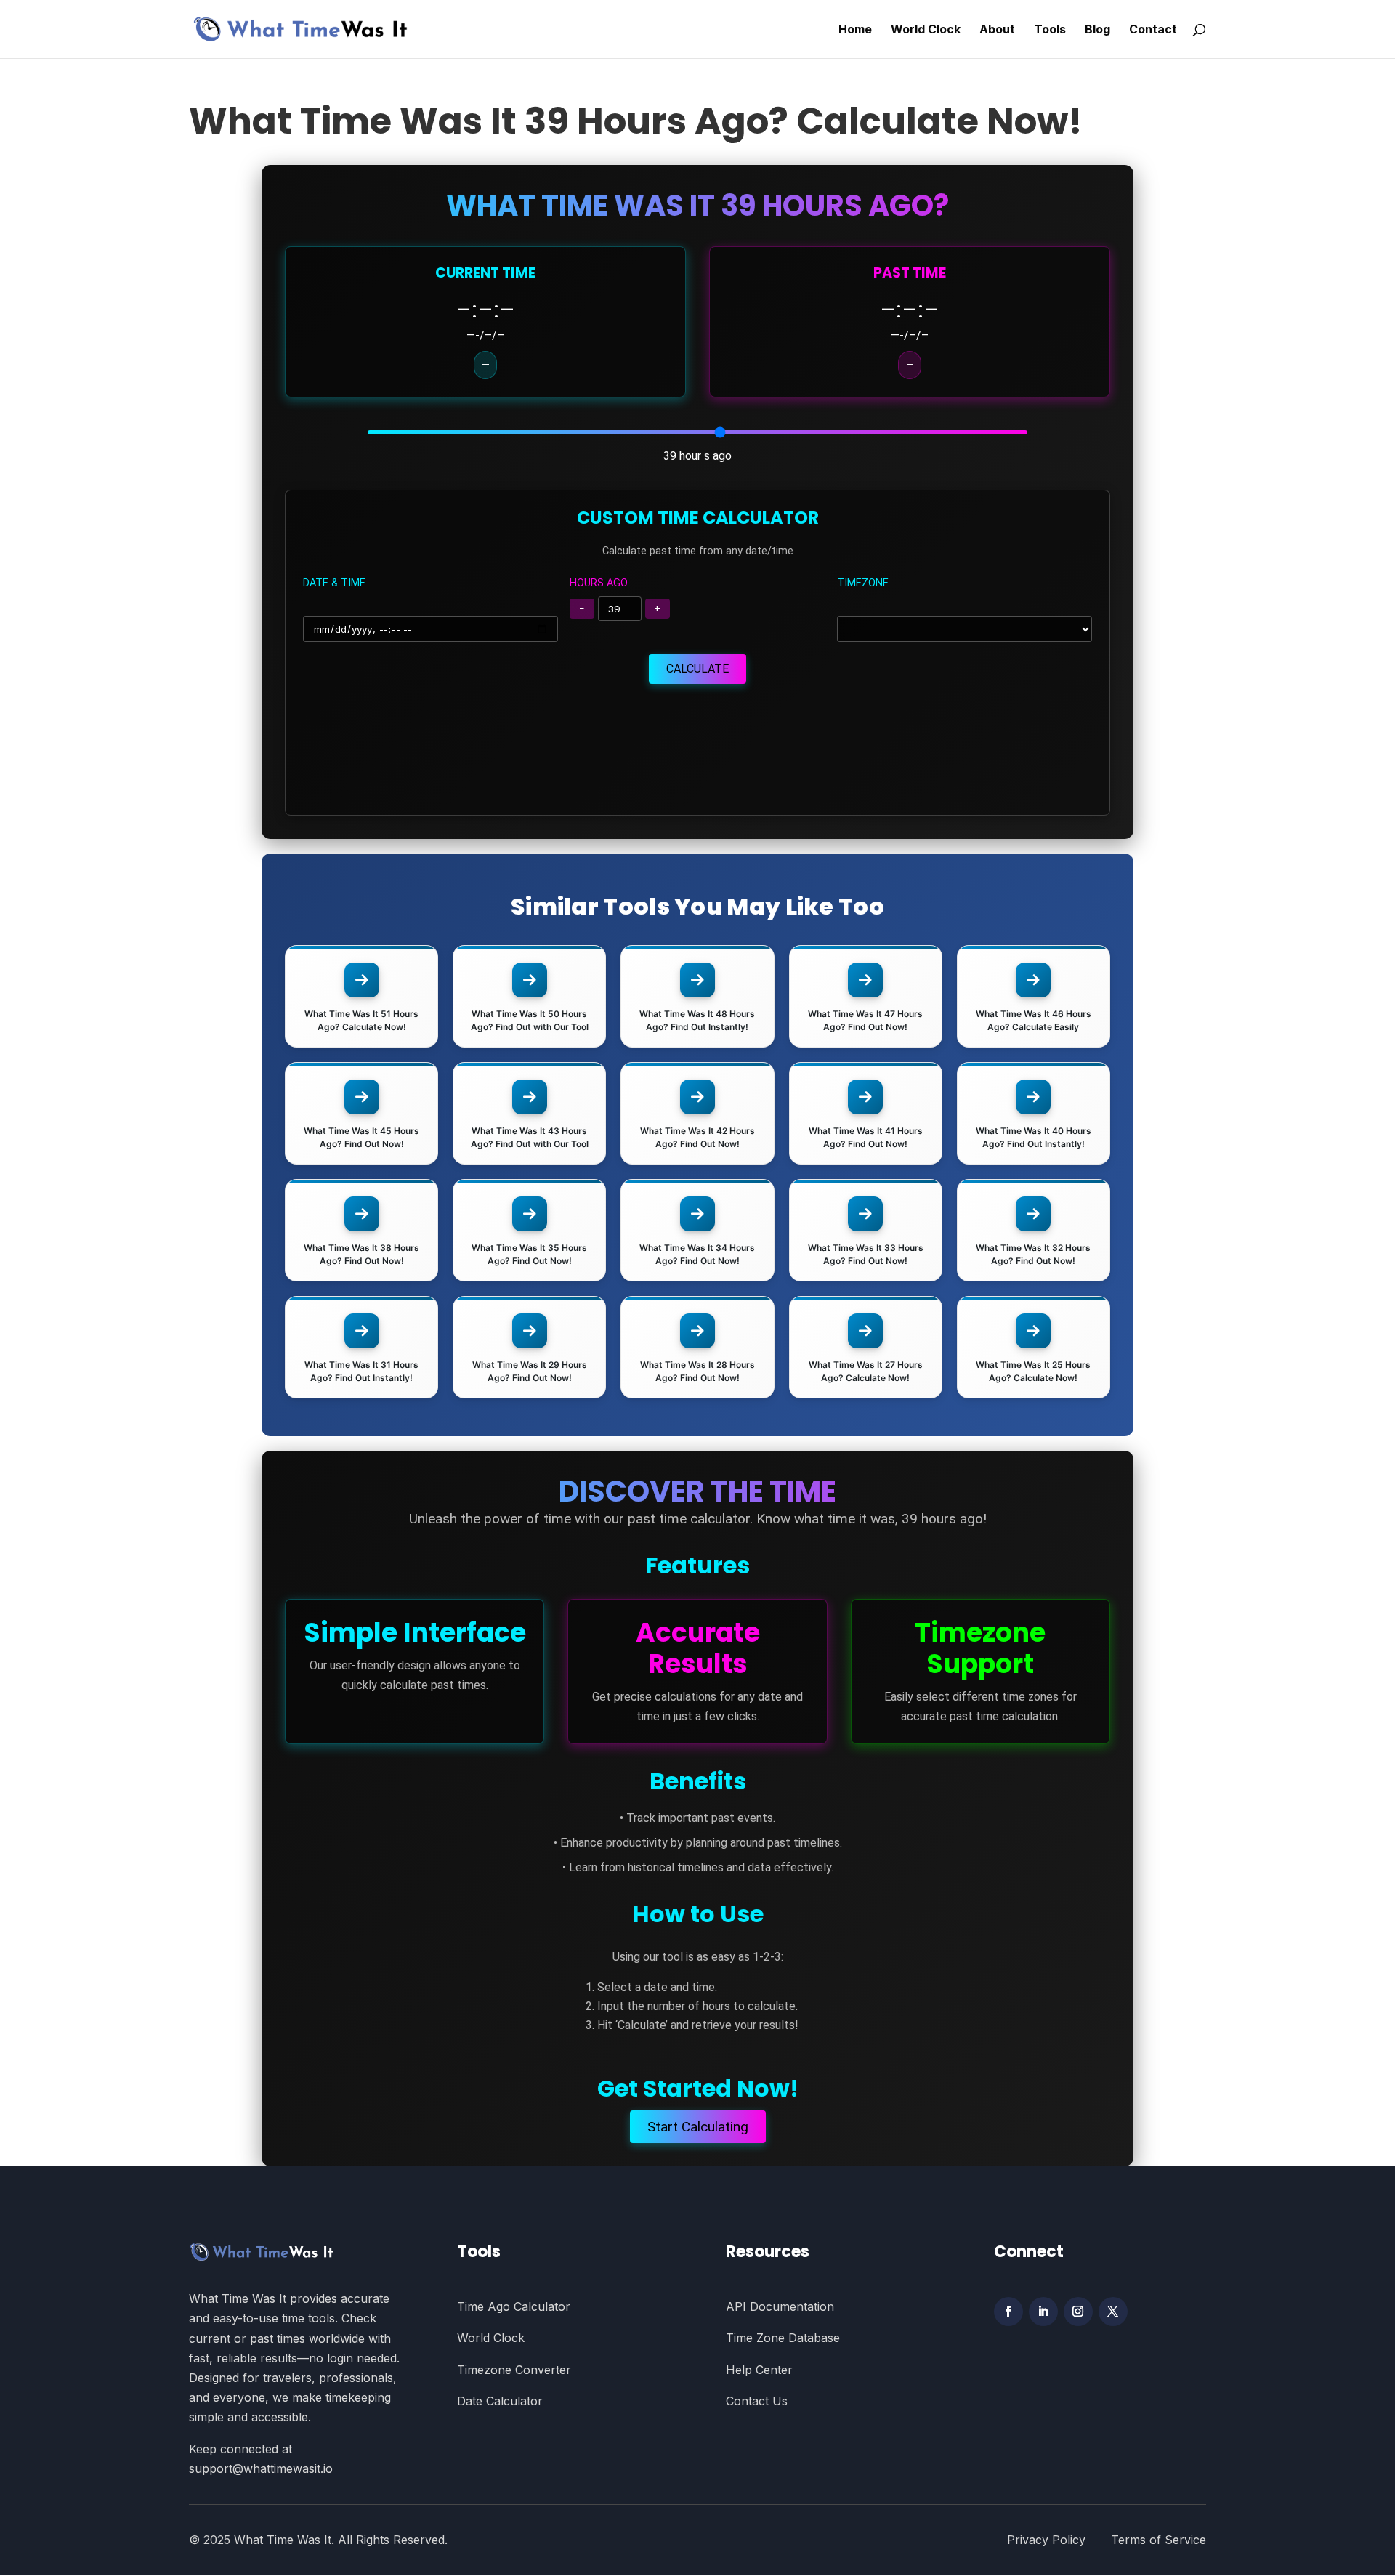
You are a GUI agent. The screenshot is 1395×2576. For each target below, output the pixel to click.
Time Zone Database (783, 2338)
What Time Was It (283, 2540)
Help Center (759, 2370)
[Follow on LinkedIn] (1043, 2312)
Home (855, 30)
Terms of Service (1159, 2540)
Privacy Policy (1059, 2540)
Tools (1050, 30)
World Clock (926, 30)
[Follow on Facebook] (1008, 2312)
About (997, 30)
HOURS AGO (599, 583)
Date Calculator (500, 2401)
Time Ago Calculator (514, 2306)
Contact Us (757, 2401)
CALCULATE (697, 669)
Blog (1097, 30)
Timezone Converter (514, 2370)
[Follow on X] (1113, 2312)
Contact (1153, 30)
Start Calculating (698, 2127)
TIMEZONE (863, 583)
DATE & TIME (334, 583)
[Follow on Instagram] (1078, 2312)
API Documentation (780, 2306)
